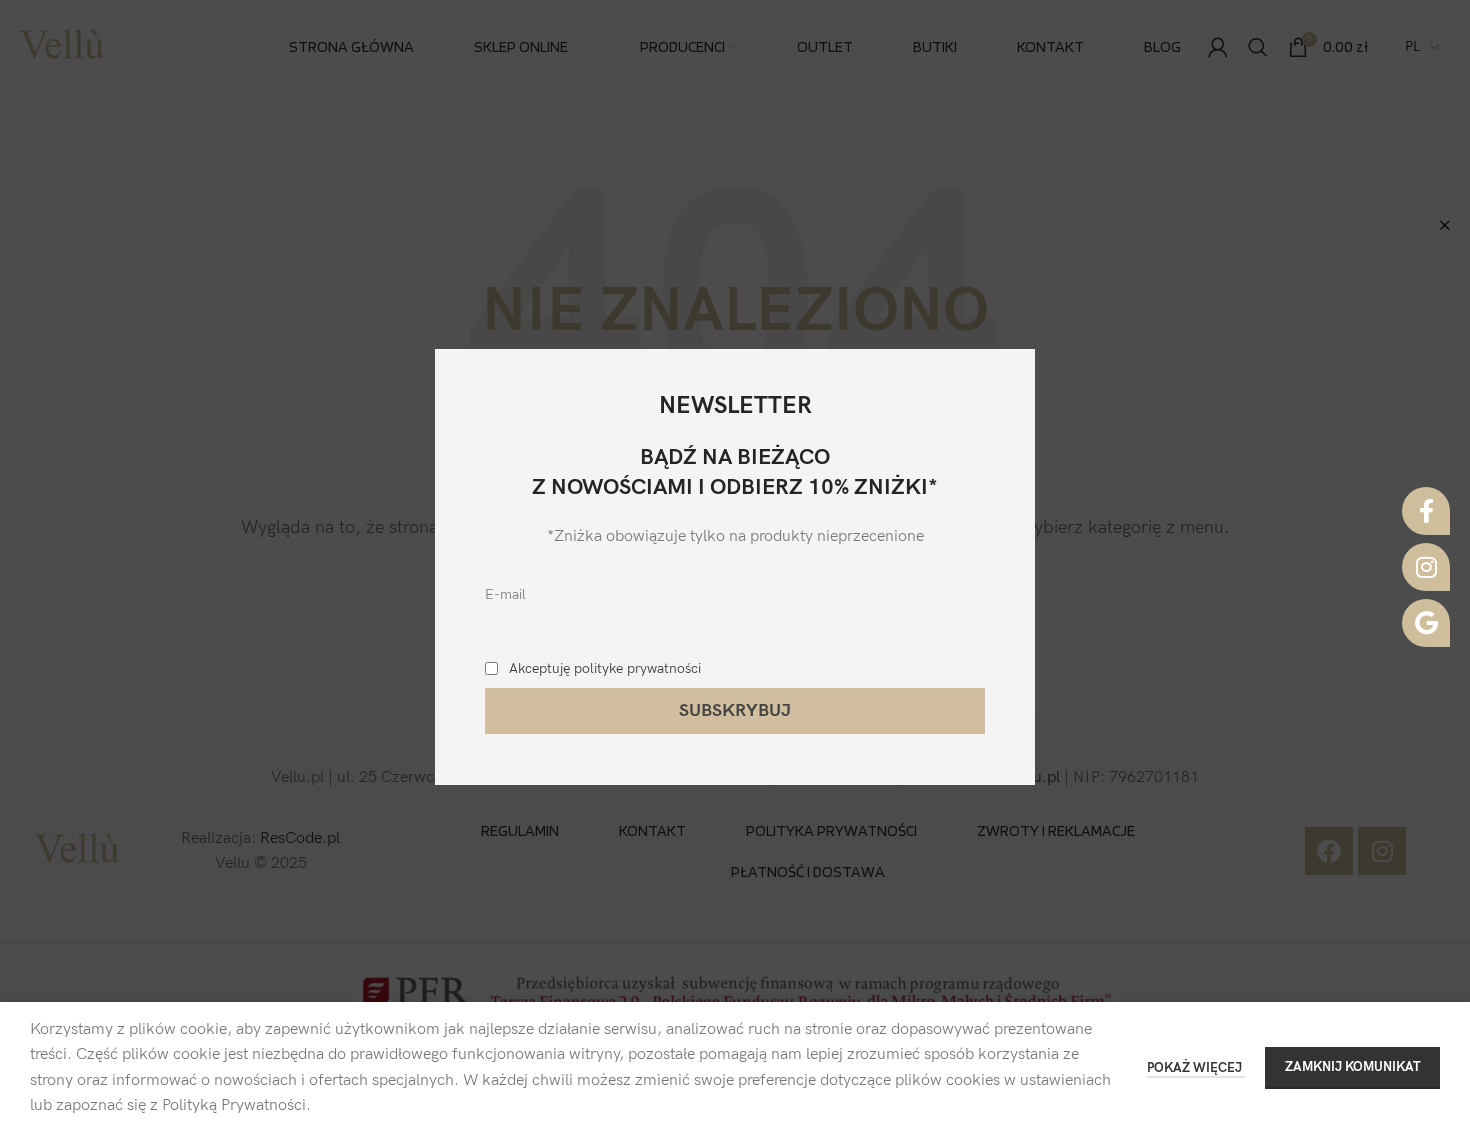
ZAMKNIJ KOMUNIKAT (1352, 1067)
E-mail (505, 594)
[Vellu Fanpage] (1426, 511)
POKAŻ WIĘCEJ (1196, 1068)
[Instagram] (1426, 567)
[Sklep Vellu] (1426, 623)
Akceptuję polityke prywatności (605, 668)
